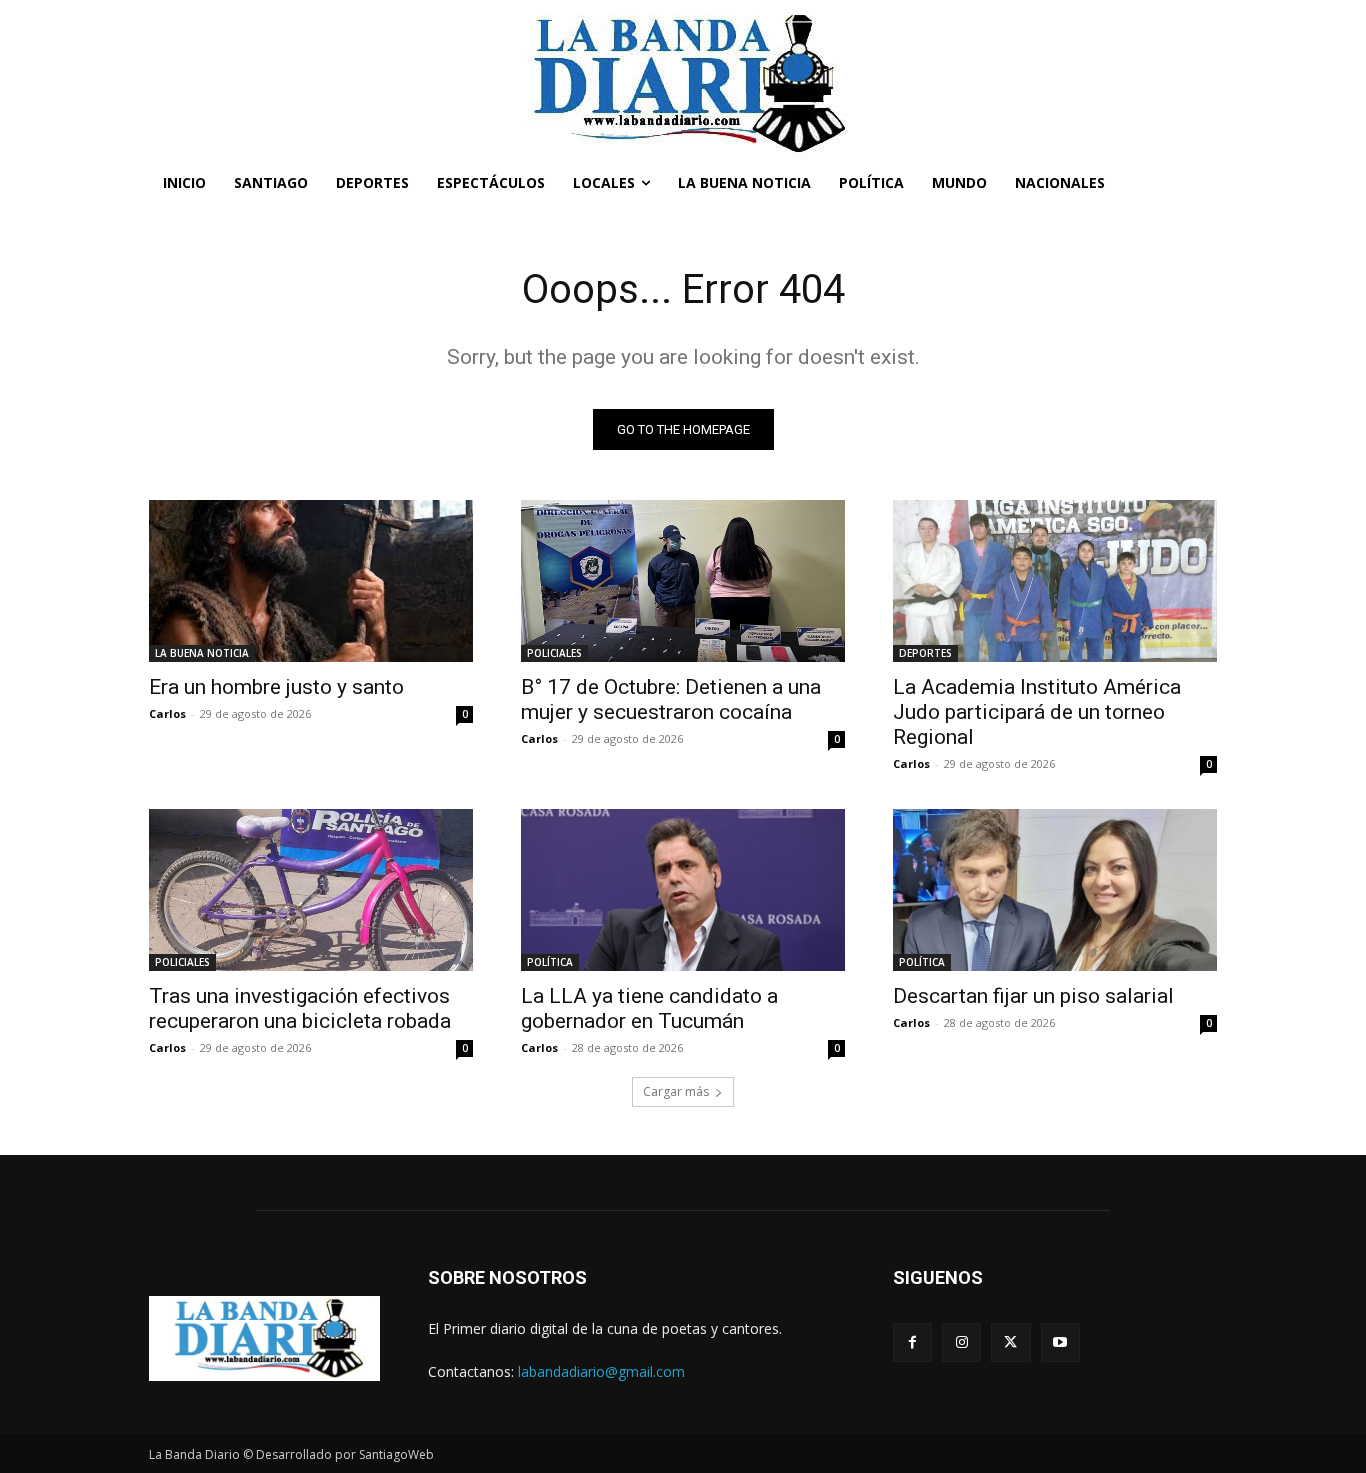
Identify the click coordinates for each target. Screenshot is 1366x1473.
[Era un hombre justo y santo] (311, 581)
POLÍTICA (550, 962)
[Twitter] (1010, 1342)
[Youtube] (1060, 1342)
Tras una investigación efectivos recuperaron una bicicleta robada (300, 1008)
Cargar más (676, 1091)
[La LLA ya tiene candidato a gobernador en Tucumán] (683, 890)
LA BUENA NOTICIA (202, 653)
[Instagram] (961, 1342)
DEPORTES (925, 653)
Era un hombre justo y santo (276, 687)
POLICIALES (554, 653)
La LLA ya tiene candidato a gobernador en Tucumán (649, 1008)
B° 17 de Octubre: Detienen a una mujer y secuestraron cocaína (671, 699)
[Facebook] (912, 1342)
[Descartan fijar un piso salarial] (1055, 890)
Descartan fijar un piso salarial (1033, 996)
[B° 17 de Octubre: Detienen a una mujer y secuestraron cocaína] (683, 581)
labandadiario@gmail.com (601, 1371)
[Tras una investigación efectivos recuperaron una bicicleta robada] (311, 890)
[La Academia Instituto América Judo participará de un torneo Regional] (1055, 581)
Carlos (167, 713)
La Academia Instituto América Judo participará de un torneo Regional (1037, 712)
